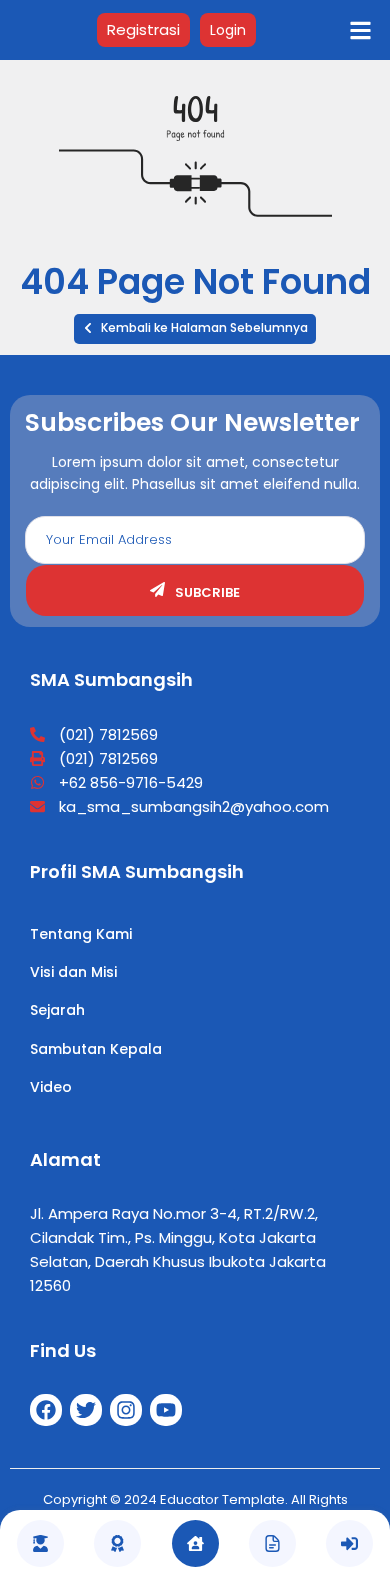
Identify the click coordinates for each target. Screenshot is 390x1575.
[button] (195, 329)
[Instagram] (126, 1410)
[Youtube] (166, 1410)
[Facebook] (46, 1410)
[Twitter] (86, 1410)
